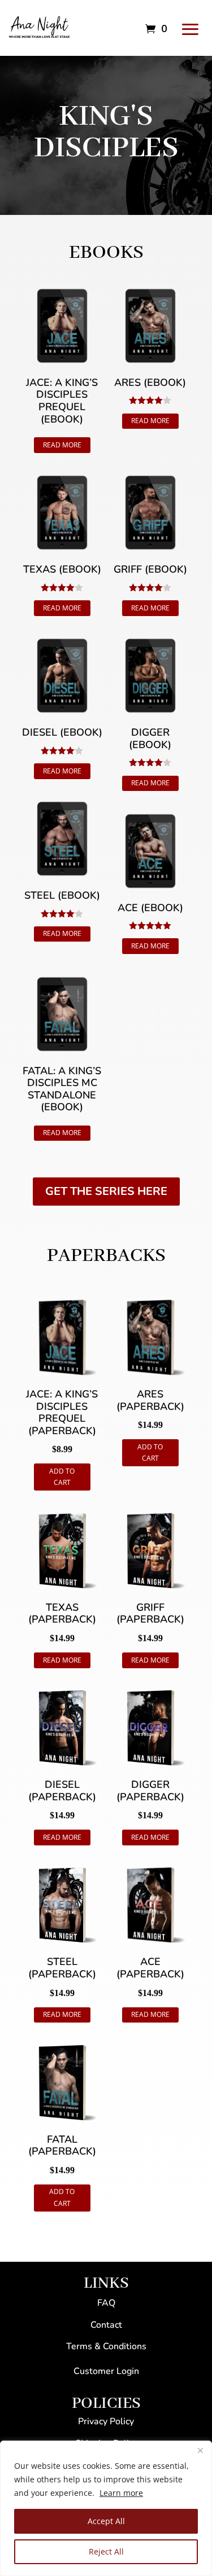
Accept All (106, 2521)
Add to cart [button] (62, 1477)
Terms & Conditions (106, 2346)
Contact (106, 2325)
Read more (62, 445)
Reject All (106, 2551)
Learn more (121, 2493)
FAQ (106, 2303)
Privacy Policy (106, 2421)
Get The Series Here (106, 1191)
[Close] (200, 2450)
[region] (106, 2508)
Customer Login (106, 2371)
